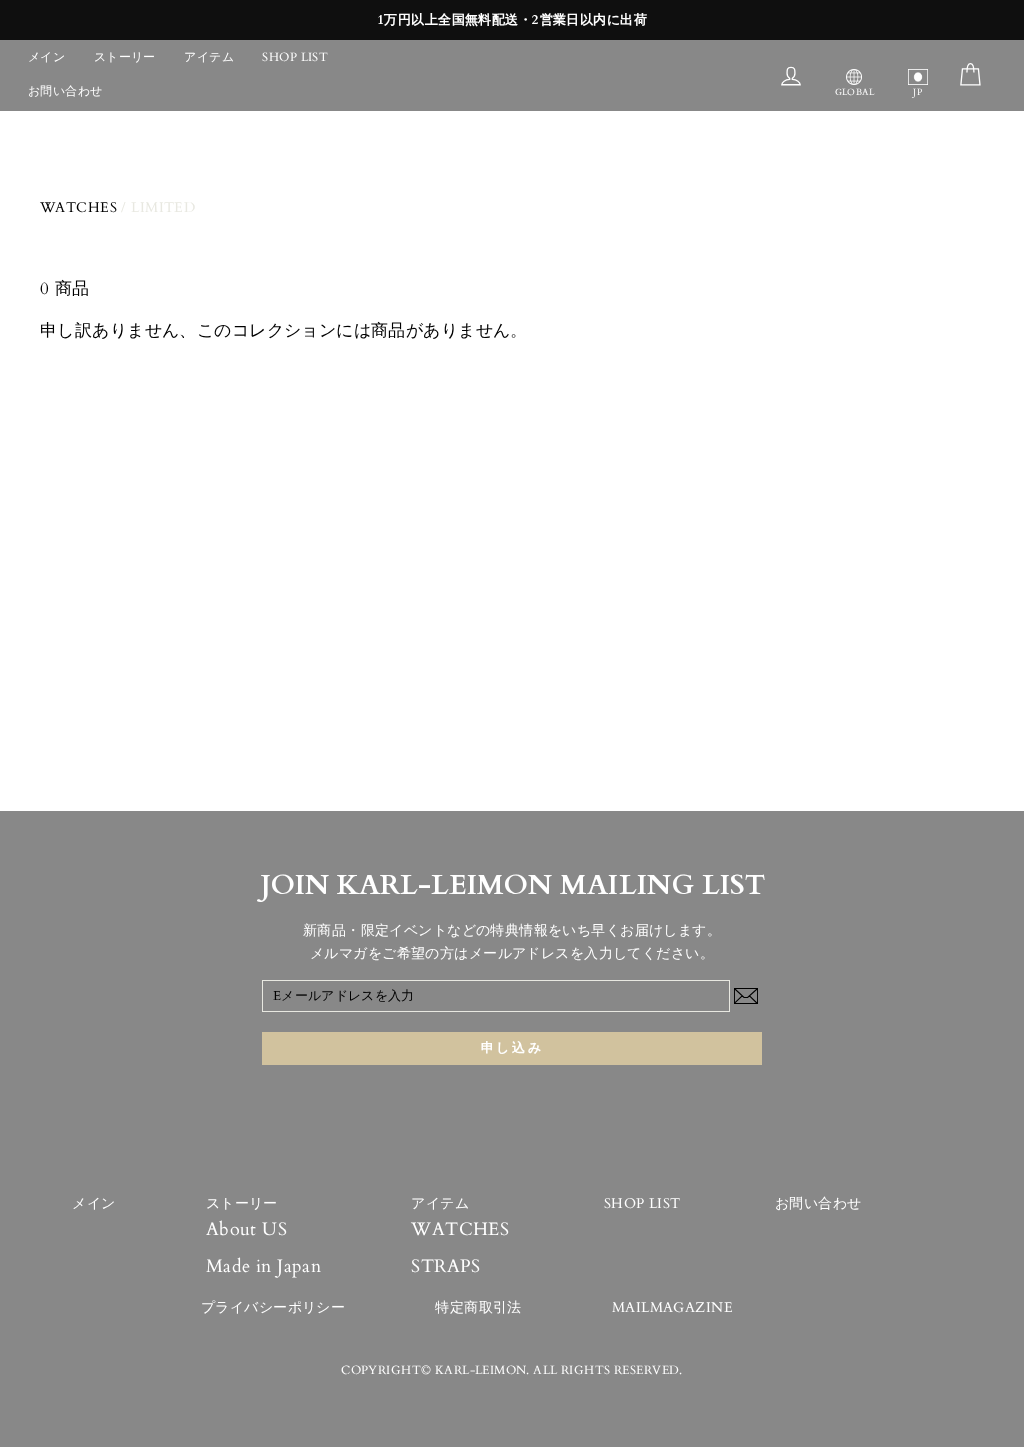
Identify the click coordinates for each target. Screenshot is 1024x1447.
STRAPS (446, 1266)
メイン (46, 57)
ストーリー (125, 57)
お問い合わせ (65, 91)
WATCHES (78, 207)
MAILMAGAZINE (672, 1307)
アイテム (209, 57)
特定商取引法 (478, 1307)
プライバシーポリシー (273, 1307)
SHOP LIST (295, 57)
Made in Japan (264, 1266)
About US (246, 1229)
